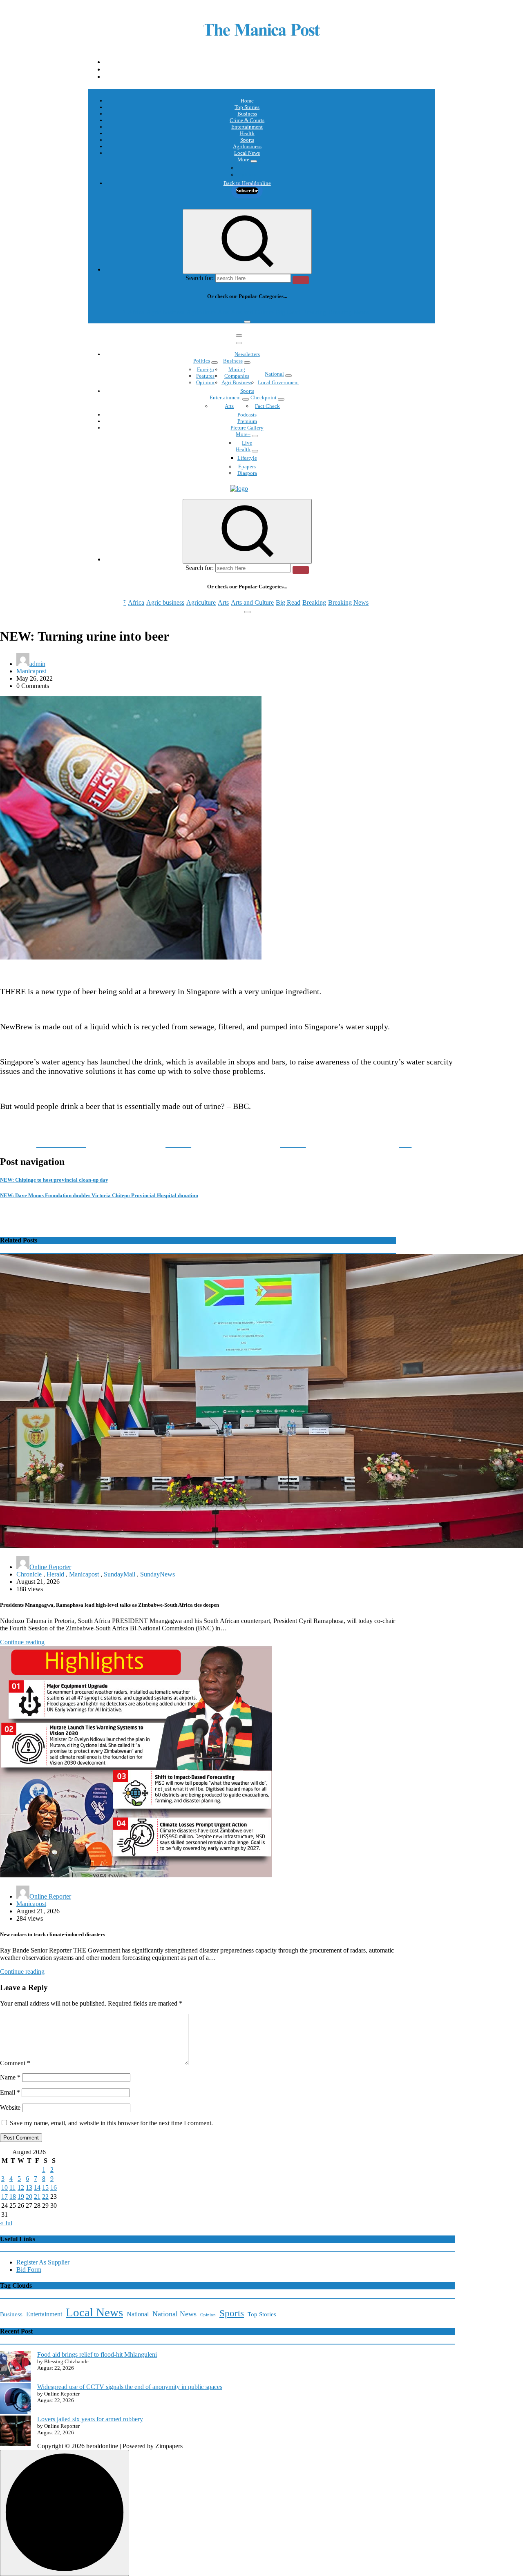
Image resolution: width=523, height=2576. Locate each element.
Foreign (206, 369)
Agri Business (237, 382)
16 (54, 2187)
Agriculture (201, 312)
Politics (202, 361)
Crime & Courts (247, 120)
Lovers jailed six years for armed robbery (90, 2419)
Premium (247, 421)
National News (174, 2314)
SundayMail (120, 1574)
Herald (55, 1574)
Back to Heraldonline (247, 183)
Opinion (247, 175)
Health (247, 133)
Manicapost (31, 671)
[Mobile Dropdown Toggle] (254, 161)
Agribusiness (247, 146)
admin (37, 664)
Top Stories (247, 107)
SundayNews (158, 1574)
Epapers (247, 466)
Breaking (314, 312)
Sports (247, 140)
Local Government (278, 382)
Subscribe (247, 190)
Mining (237, 369)
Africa (136, 312)
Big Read (288, 312)
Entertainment (247, 127)
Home (247, 101)
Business (247, 114)
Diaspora (247, 473)
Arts (223, 312)
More (243, 159)
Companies (237, 376)
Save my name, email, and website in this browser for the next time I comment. (111, 2123)
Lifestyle (247, 458)
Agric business (165, 312)
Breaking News (348, 312)
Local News (247, 153)
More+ (243, 434)
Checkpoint (264, 397)
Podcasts (247, 168)
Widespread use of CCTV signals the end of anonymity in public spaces (130, 2387)
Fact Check (267, 406)
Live (247, 443)
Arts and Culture (252, 312)
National (274, 374)
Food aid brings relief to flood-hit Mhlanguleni (97, 2354)
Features (205, 376)
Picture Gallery (247, 428)
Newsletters (247, 354)
